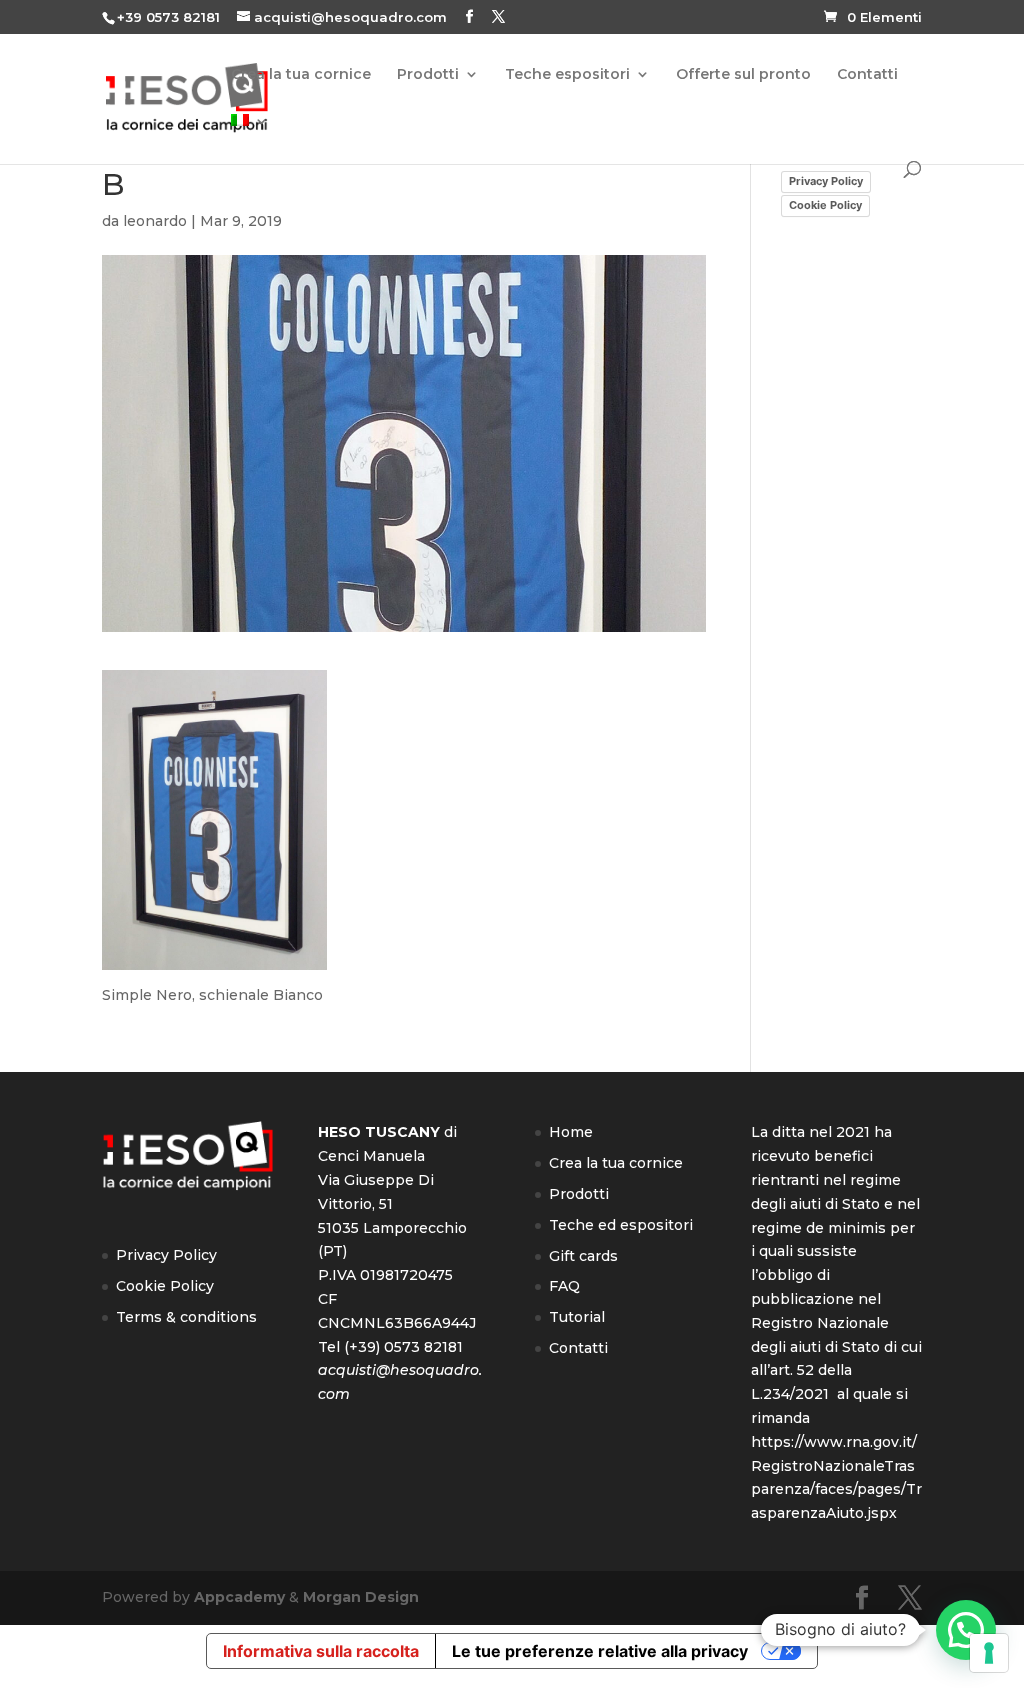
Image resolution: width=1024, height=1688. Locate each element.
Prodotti (428, 75)
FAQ (564, 1286)
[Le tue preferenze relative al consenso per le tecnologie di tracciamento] (989, 1653)
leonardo (155, 221)
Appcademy (239, 1597)
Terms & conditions (186, 1317)
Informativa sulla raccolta (321, 1651)
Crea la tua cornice (301, 75)
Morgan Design (361, 1597)
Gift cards (583, 1256)
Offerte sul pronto (743, 75)
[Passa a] (250, 137)
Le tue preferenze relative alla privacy (600, 1651)
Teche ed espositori (621, 1225)
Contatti (867, 75)
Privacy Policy (826, 181)
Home (571, 1132)
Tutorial (577, 1317)
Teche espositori (567, 75)
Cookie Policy (825, 205)
